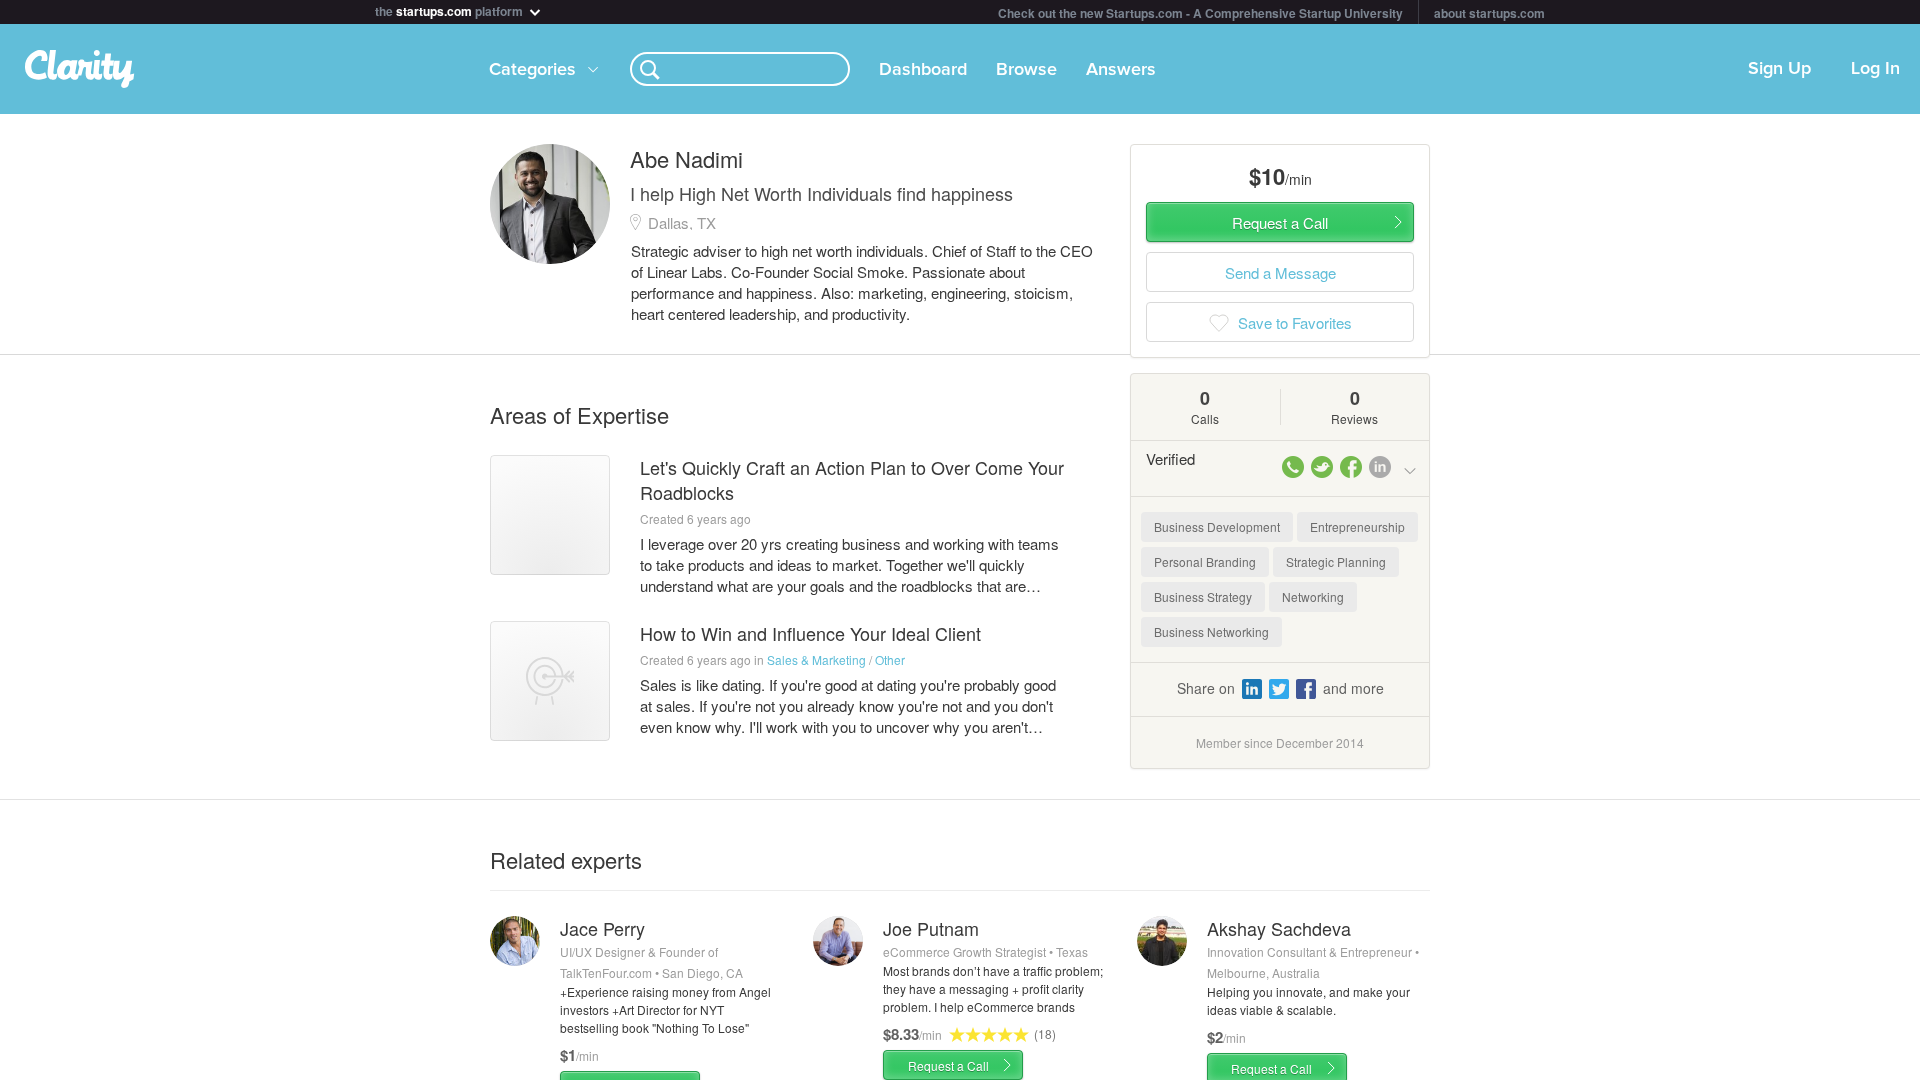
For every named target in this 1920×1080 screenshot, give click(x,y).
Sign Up (1779, 69)
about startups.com (1489, 13)
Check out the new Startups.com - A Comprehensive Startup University (1200, 13)
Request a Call (948, 1065)
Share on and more (1280, 688)
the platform (450, 9)
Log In (1875, 69)
